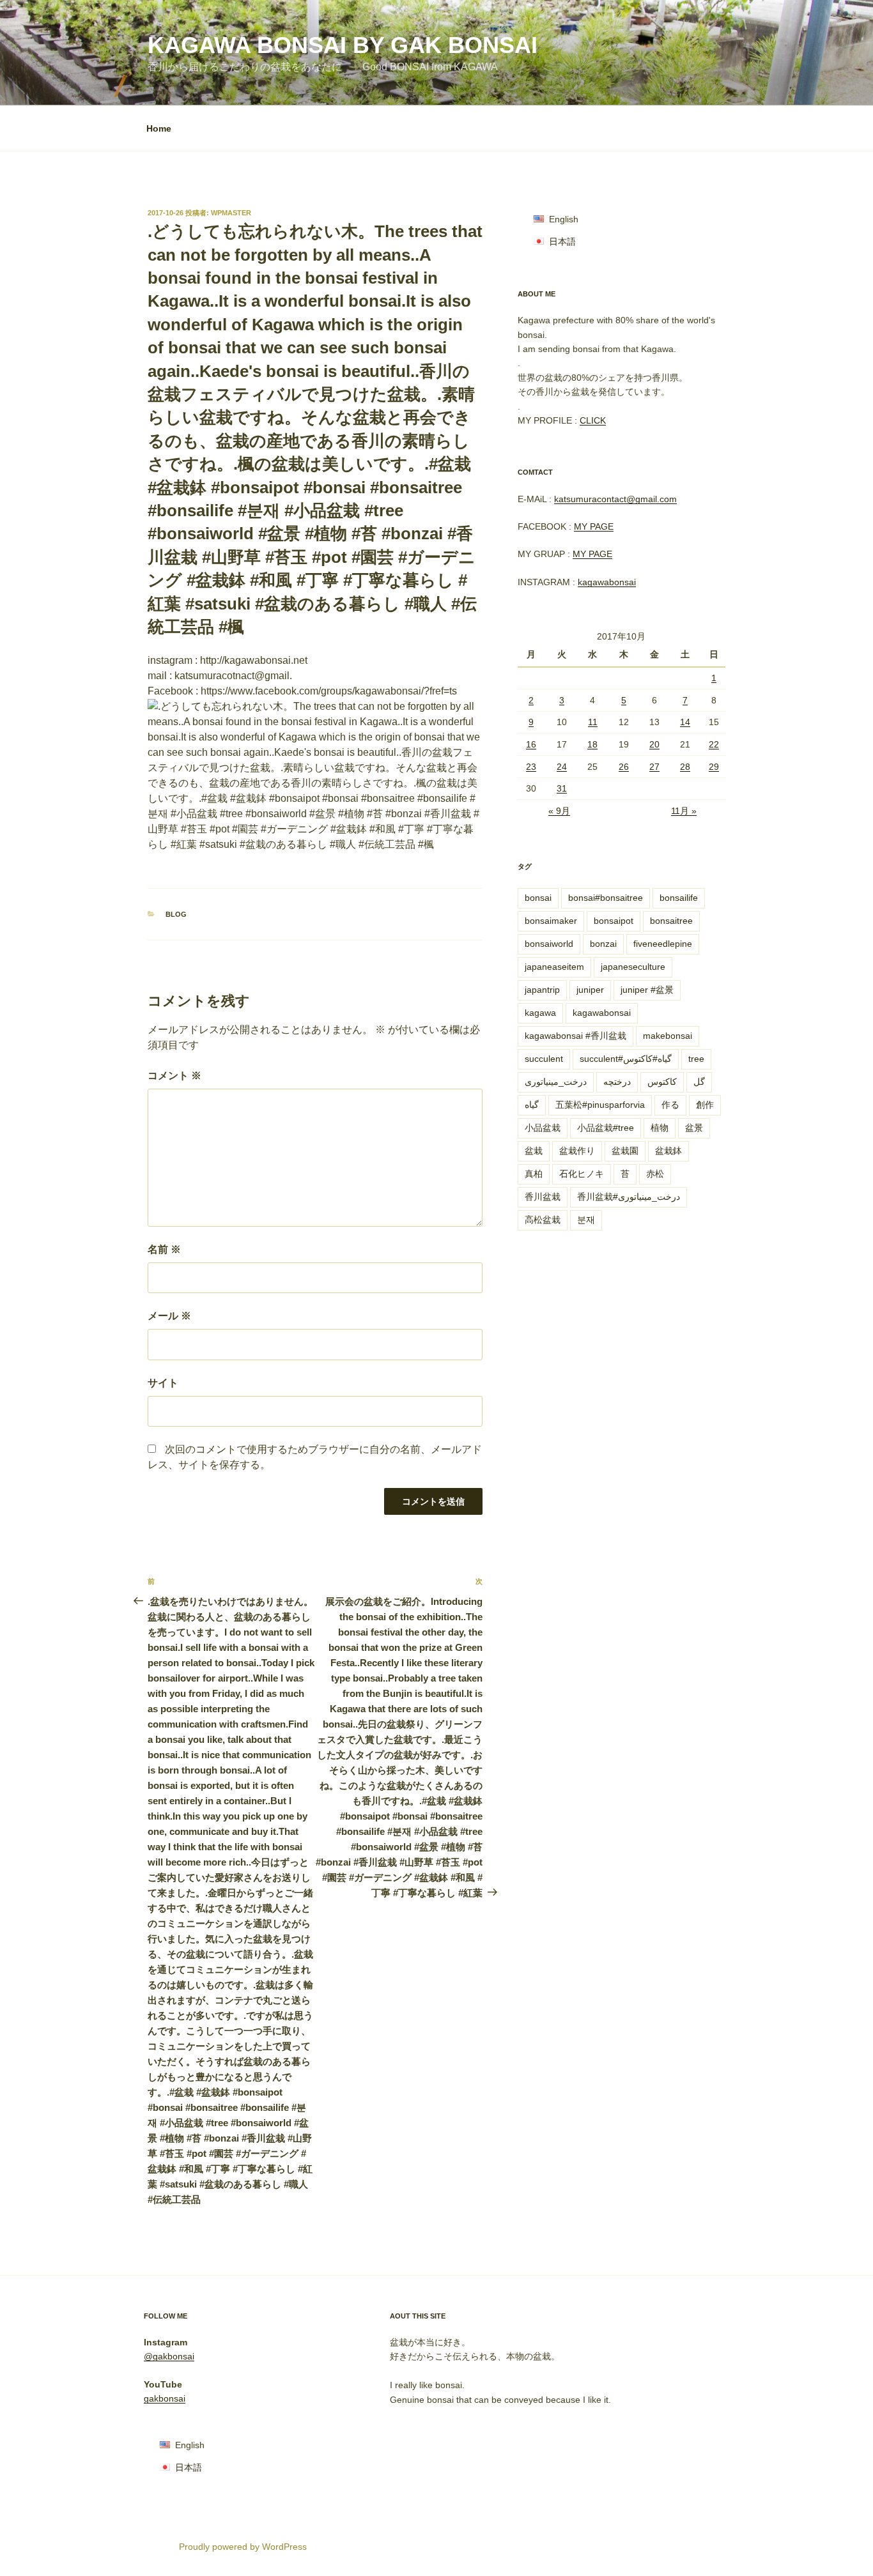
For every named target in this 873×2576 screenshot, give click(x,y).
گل (699, 1082)
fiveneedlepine (663, 944)
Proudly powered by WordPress (243, 2547)
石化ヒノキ (582, 1174)
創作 (705, 1105)
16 (531, 744)
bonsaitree (671, 921)
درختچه (617, 1082)
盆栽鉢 (668, 1151)
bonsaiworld (549, 944)
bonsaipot (614, 921)
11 (593, 722)
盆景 (694, 1128)
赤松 (655, 1174)
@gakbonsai (169, 2356)
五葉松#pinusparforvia (600, 1105)
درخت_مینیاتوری (556, 1082)
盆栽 (534, 1151)
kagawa (540, 1013)
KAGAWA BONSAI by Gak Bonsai (343, 45)
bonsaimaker (551, 921)
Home (159, 128)
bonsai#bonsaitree (606, 898)
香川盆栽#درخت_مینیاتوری (629, 1197)
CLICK (593, 420)
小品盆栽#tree (606, 1128)
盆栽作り (577, 1151)
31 (562, 788)
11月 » (684, 811)
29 (714, 767)
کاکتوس (662, 1082)
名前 (164, 1249)
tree (696, 1059)
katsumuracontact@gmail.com (615, 499)
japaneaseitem (554, 967)
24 (562, 767)
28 (685, 767)
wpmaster (231, 213)
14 (685, 722)
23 (531, 767)
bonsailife (679, 898)
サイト (163, 1383)
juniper (590, 990)
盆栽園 (625, 1151)
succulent (544, 1059)
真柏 (534, 1174)
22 (714, 744)
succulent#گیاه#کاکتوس (626, 1059)
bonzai (603, 944)
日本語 (562, 241)
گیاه (532, 1105)
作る (670, 1105)
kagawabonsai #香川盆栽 (576, 1036)
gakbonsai (165, 2398)
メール (169, 1316)
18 (592, 744)
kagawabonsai (607, 582)
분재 (586, 1220)
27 (654, 767)
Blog (176, 914)
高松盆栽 (543, 1220)
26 (624, 767)
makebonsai (668, 1036)
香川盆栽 (543, 1197)
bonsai (538, 898)
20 (654, 744)
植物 (660, 1128)
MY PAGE (594, 526)
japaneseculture (633, 967)
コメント (174, 1076)
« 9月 (559, 811)
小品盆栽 (543, 1128)
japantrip (542, 990)
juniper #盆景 (647, 990)
